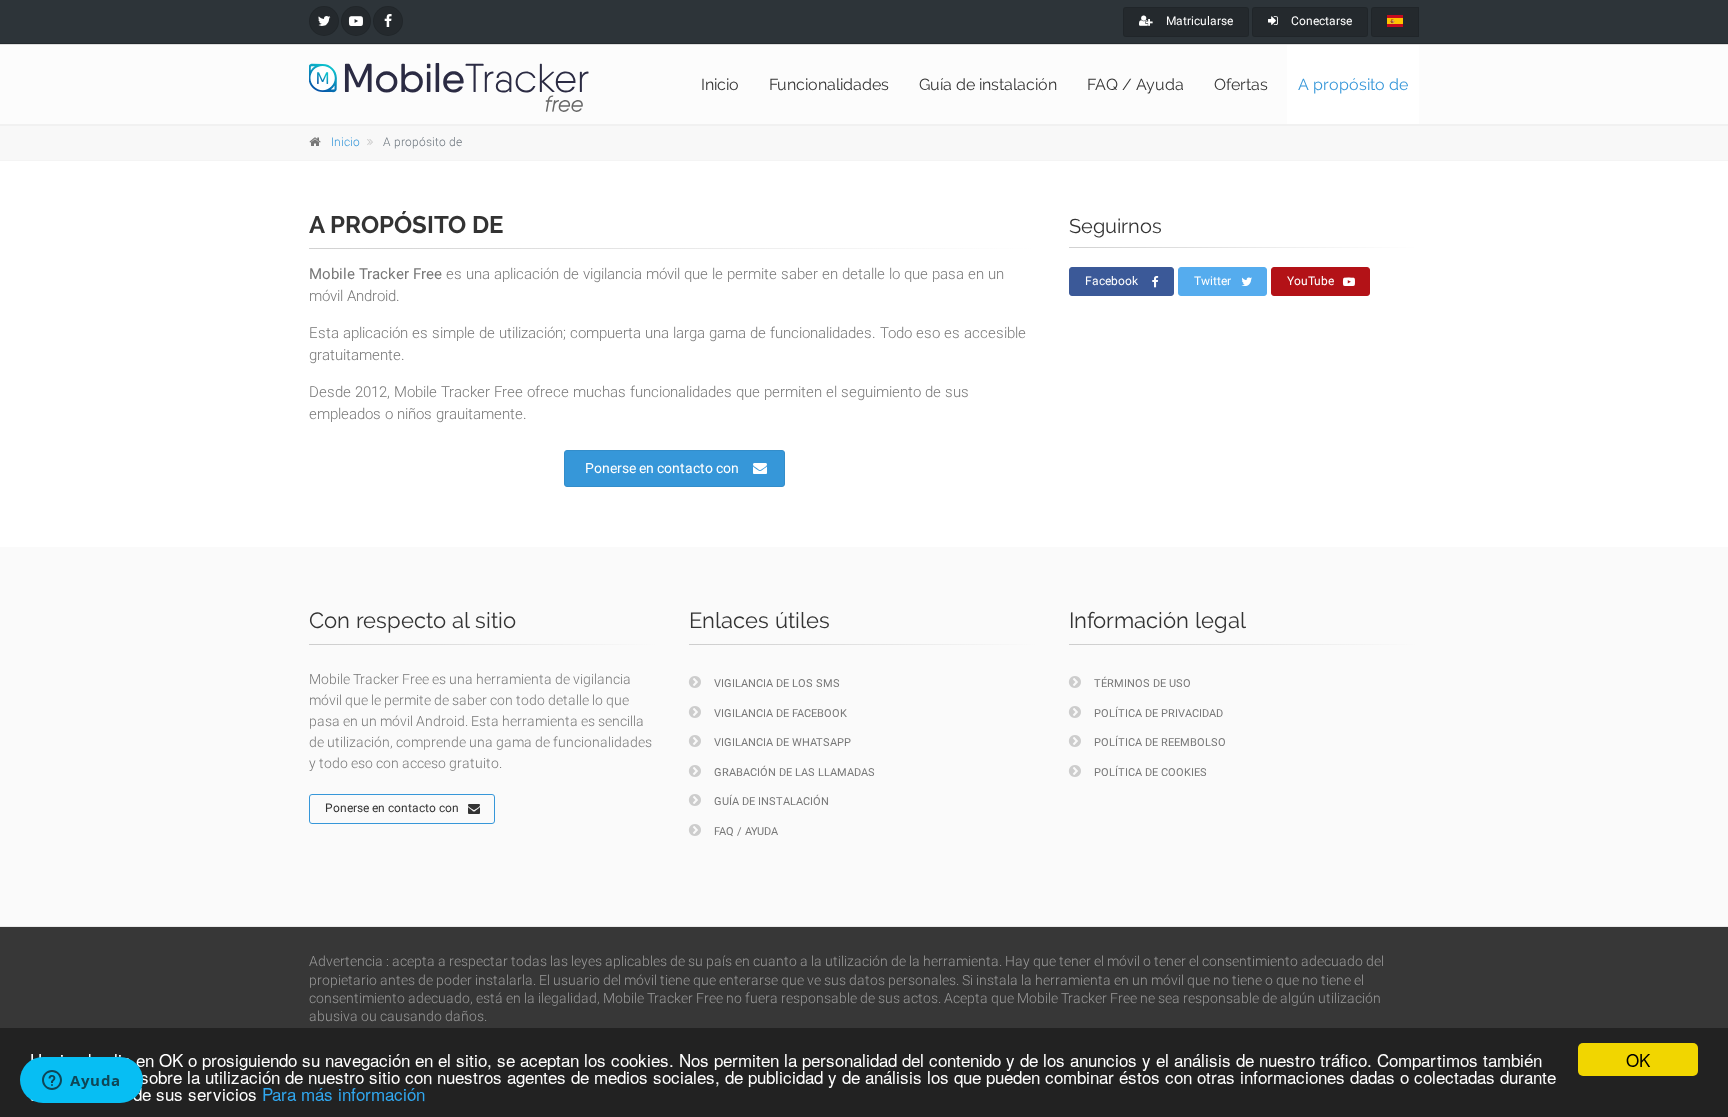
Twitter (1212, 281)
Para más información (343, 1093)
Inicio (720, 84)
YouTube (1310, 281)
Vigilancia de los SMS (777, 683)
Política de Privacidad (1158, 713)
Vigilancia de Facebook (780, 713)
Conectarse (1320, 21)
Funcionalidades (829, 84)
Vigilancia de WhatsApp (782, 742)
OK (1638, 1059)
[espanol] (1395, 22)
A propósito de (1353, 84)
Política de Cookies (1150, 772)
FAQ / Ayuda (1135, 84)
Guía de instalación (988, 84)
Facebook (1111, 281)
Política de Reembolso (1160, 742)
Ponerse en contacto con (662, 468)
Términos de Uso (1142, 683)
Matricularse (1198, 21)
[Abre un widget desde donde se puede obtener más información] (81, 1082)
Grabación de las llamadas (794, 772)
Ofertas (1241, 84)
